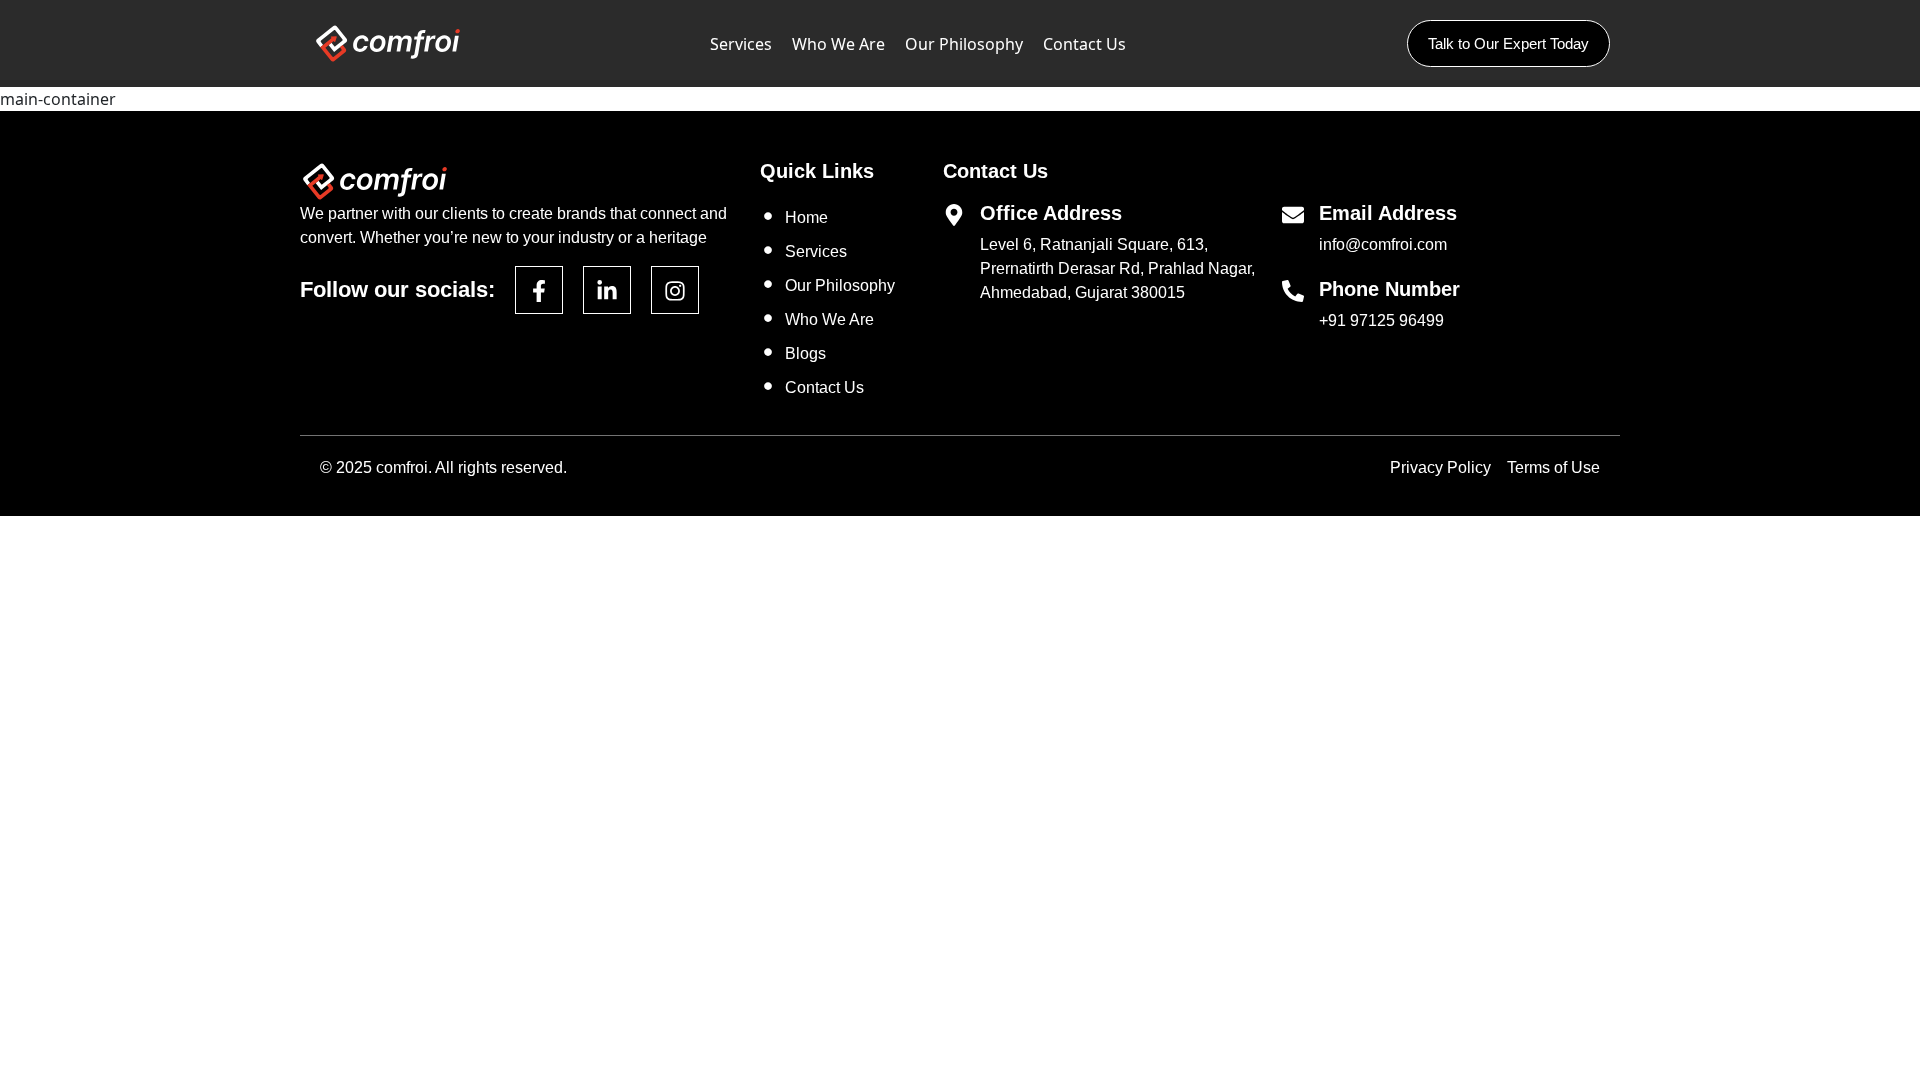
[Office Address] (954, 213)
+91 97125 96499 (1381, 320)
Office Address (1051, 213)
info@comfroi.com (1383, 244)
